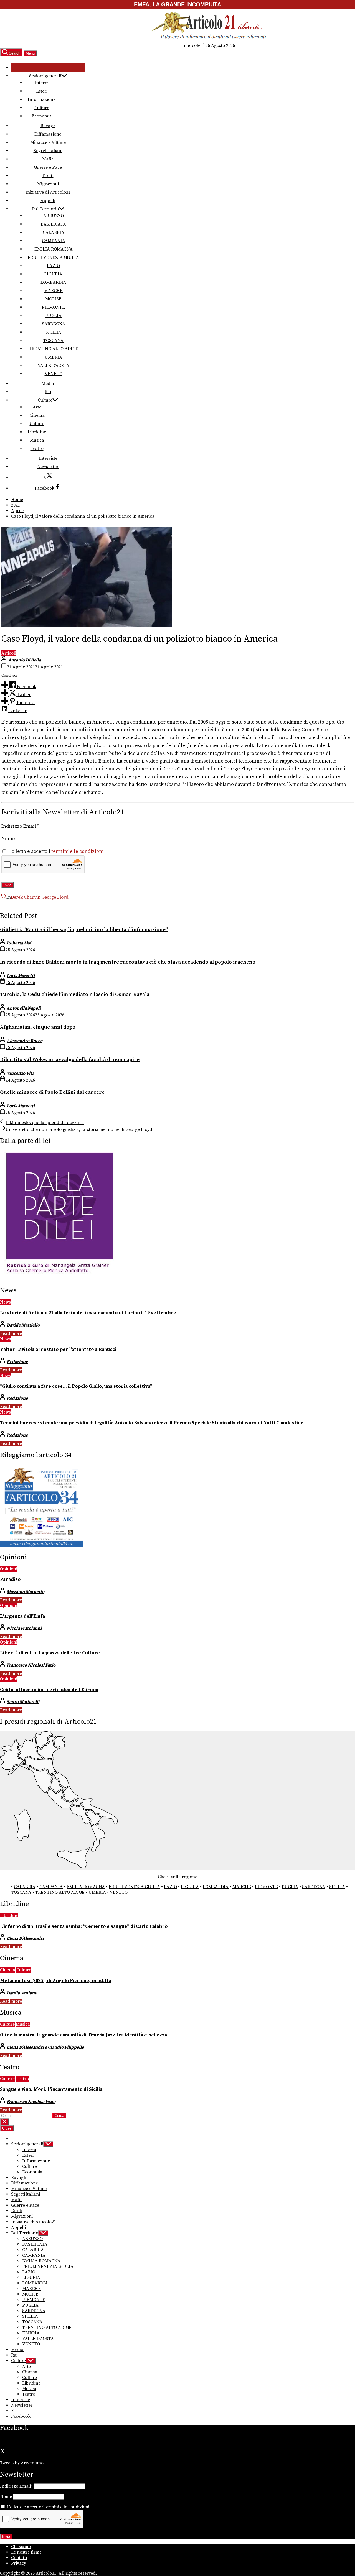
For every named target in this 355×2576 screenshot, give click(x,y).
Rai (48, 392)
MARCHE (53, 291)
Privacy (19, 2563)
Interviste (48, 458)
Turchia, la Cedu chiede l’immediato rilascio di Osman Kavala (75, 994)
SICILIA (53, 332)
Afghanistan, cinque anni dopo (38, 1027)
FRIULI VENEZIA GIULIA (53, 257)
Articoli (9, 653)
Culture (42, 108)
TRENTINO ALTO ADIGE (54, 349)
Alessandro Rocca (25, 1041)
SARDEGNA (54, 324)
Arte (37, 407)
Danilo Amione (22, 1993)
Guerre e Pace (48, 167)
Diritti (48, 176)
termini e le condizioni (78, 852)
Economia (42, 116)
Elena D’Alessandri (25, 1938)
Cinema (37, 415)
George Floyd (55, 897)
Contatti (19, 2558)
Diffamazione (48, 134)
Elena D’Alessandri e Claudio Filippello (45, 2047)
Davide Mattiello (23, 1325)
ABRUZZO (54, 216)
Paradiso (10, 1580)
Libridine (37, 432)
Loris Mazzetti (21, 976)
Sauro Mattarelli (23, 1702)
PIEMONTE (53, 307)
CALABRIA (54, 232)
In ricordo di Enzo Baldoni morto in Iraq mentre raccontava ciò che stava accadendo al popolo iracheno (128, 962)
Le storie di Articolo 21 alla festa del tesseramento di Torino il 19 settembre (88, 1313)
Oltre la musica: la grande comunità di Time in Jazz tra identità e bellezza (83, 2035)
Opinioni (9, 1569)
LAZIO (53, 266)
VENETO (54, 374)
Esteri (42, 91)
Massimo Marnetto (26, 1592)
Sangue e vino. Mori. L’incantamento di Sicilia (51, 2089)
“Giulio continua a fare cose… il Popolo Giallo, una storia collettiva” (76, 1386)
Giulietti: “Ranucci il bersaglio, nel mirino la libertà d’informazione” (84, 930)
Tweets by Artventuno (22, 2463)
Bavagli (48, 126)
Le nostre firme (26, 2552)
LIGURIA (53, 274)
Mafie (48, 159)
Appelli (48, 201)
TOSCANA (53, 341)
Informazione (42, 99)
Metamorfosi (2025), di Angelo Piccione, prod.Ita (56, 1981)
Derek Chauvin (26, 897)
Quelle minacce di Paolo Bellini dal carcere (52, 1092)
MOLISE (53, 299)
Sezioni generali (45, 76)
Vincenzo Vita (20, 1073)
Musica (37, 440)
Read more (11, 1333)
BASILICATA (53, 224)
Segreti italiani (48, 151)
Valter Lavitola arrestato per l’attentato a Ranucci (58, 1350)
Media (48, 384)
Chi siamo (21, 2547)
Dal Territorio (45, 209)
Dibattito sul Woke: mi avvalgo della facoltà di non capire (70, 1060)
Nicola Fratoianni (24, 1628)
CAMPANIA (54, 241)
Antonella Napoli (24, 1008)
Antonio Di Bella (24, 660)
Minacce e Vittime (48, 142)
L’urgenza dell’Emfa (22, 1616)
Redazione (17, 1362)
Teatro (37, 449)
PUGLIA (53, 316)
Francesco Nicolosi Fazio (31, 1665)
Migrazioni (48, 184)
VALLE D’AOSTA (54, 366)
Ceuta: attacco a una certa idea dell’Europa (49, 1690)
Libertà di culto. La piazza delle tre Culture (50, 1653)
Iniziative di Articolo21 (48, 192)
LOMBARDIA (53, 282)
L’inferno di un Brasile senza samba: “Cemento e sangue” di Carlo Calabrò (84, 1926)
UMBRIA (53, 357)
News (5, 1302)
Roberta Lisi (19, 943)
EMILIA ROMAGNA (54, 249)
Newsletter (48, 467)
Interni (42, 83)
